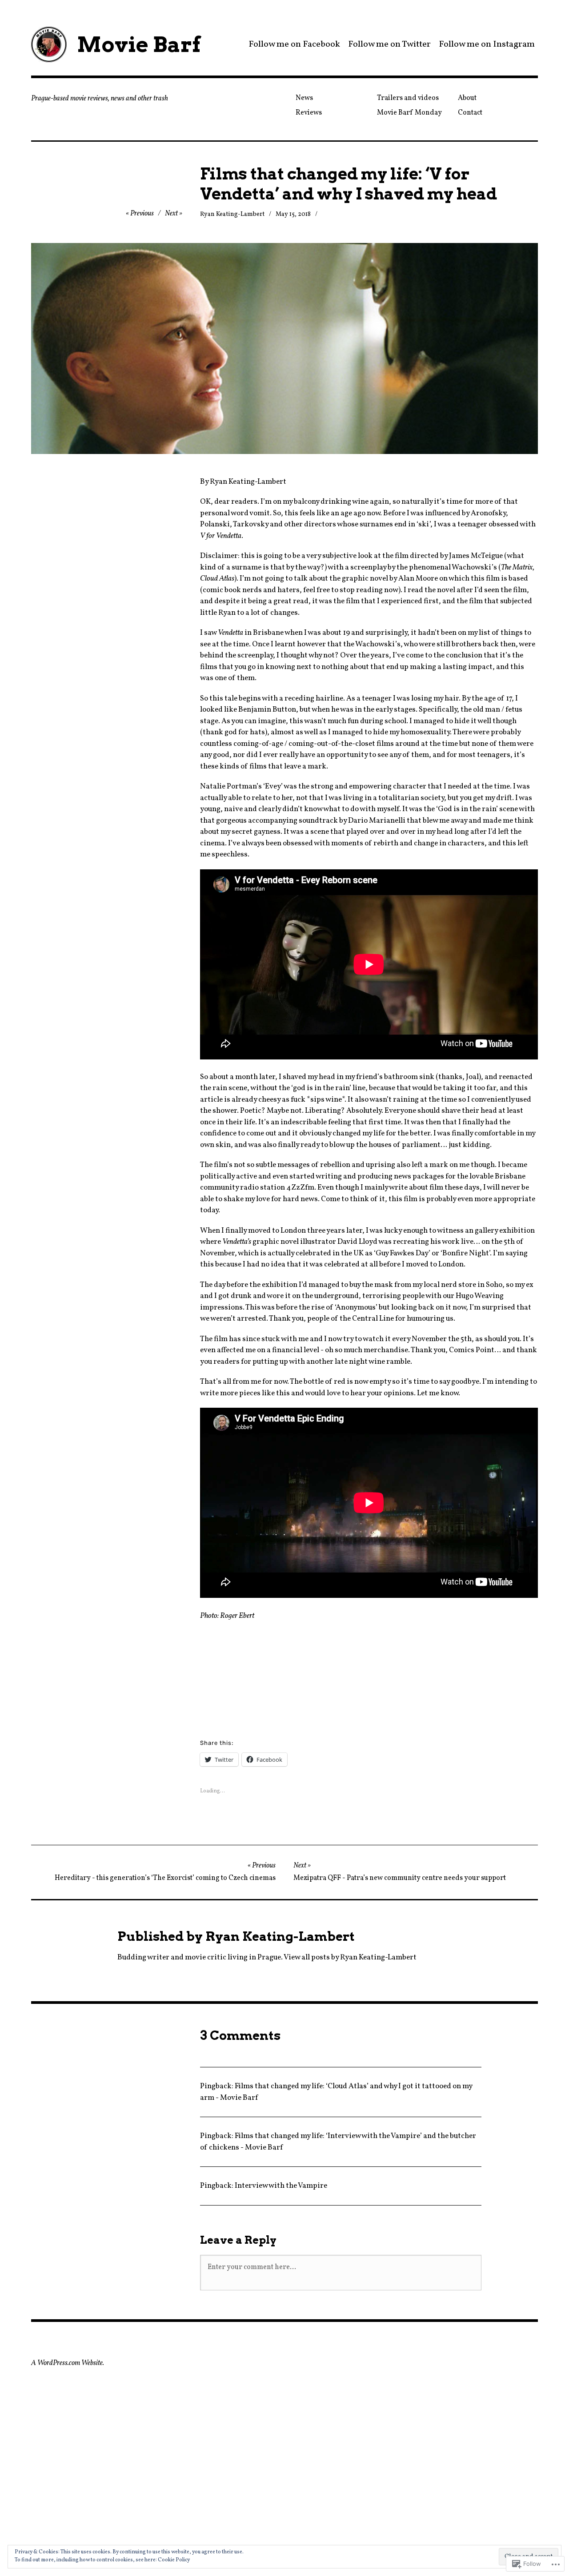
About (467, 98)
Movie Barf (139, 44)
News (304, 98)
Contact (470, 113)
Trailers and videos (408, 98)
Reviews (309, 113)
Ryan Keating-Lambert (232, 214)
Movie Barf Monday (409, 113)
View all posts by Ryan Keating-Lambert (350, 1957)
